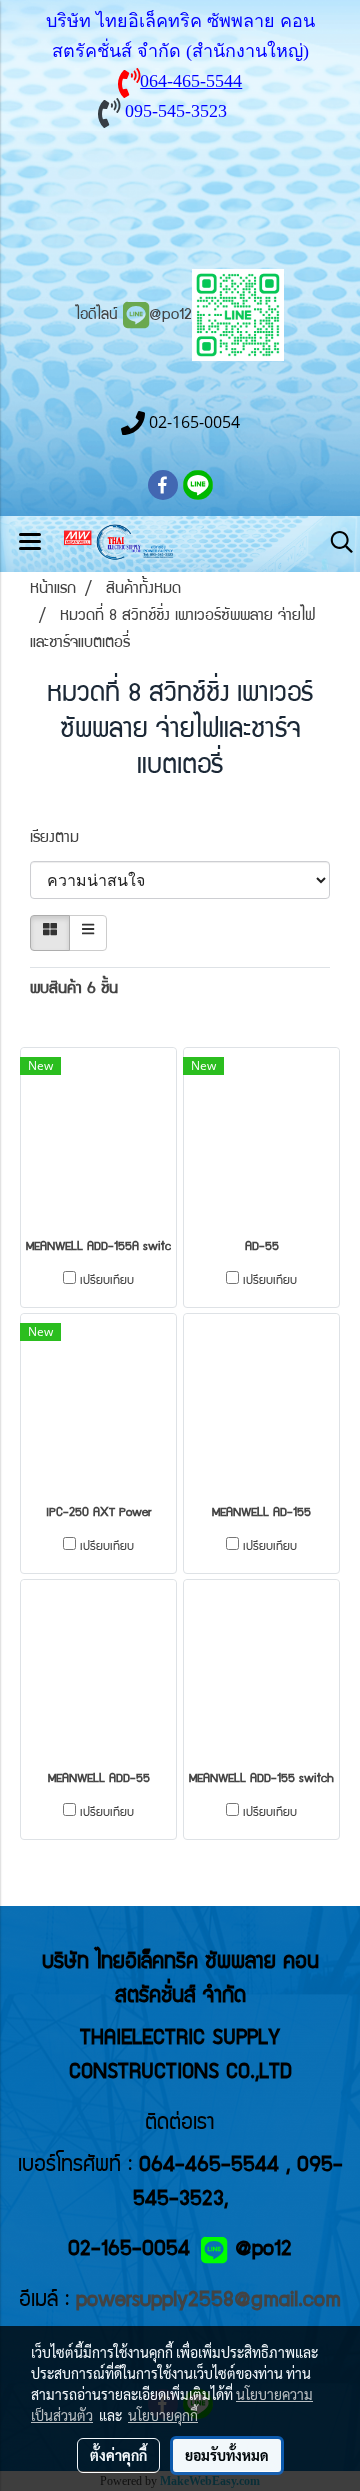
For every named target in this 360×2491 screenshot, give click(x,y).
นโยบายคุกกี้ (163, 2415)
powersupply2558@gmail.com (208, 2301)
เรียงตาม (65, 839)
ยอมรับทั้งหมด (227, 2455)
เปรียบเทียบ (107, 1281)
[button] (335, 543)
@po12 (170, 316)
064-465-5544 (191, 81)
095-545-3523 (176, 111)
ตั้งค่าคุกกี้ (118, 2455)
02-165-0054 (129, 2250)
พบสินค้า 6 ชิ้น (74, 990)
